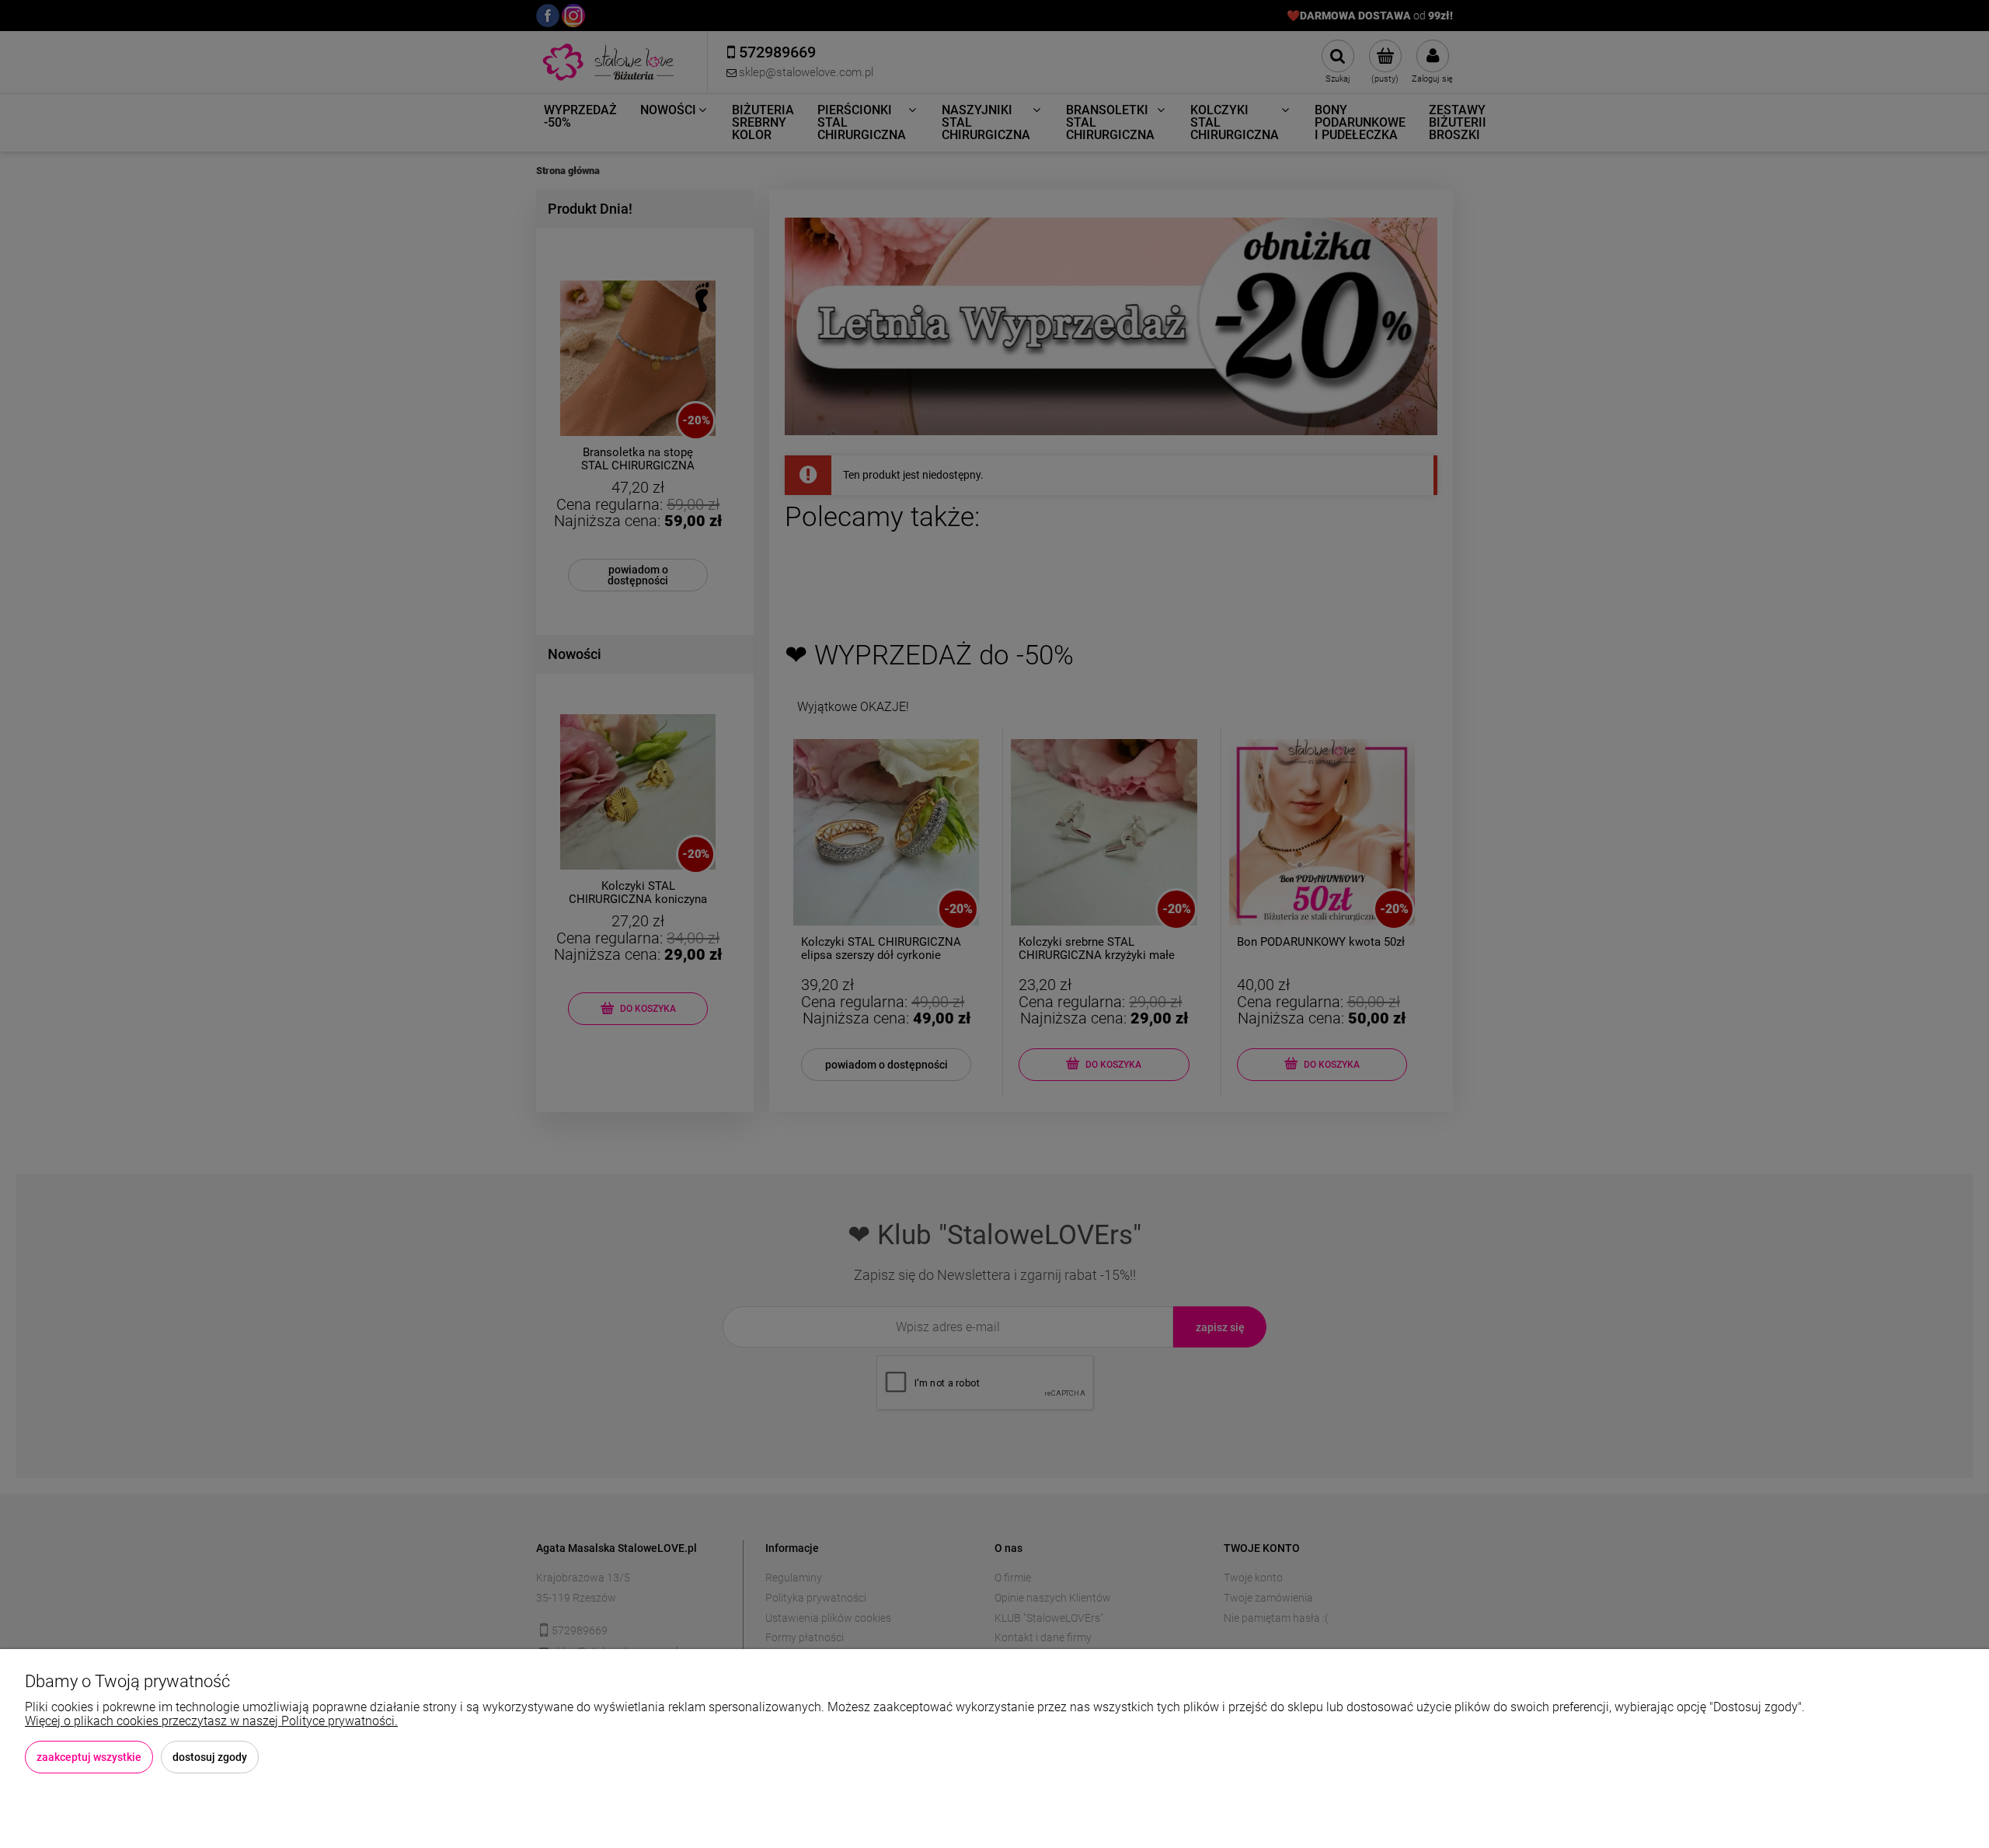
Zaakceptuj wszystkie (89, 1757)
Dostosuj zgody (210, 1757)
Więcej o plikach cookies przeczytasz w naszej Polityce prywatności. (211, 1721)
